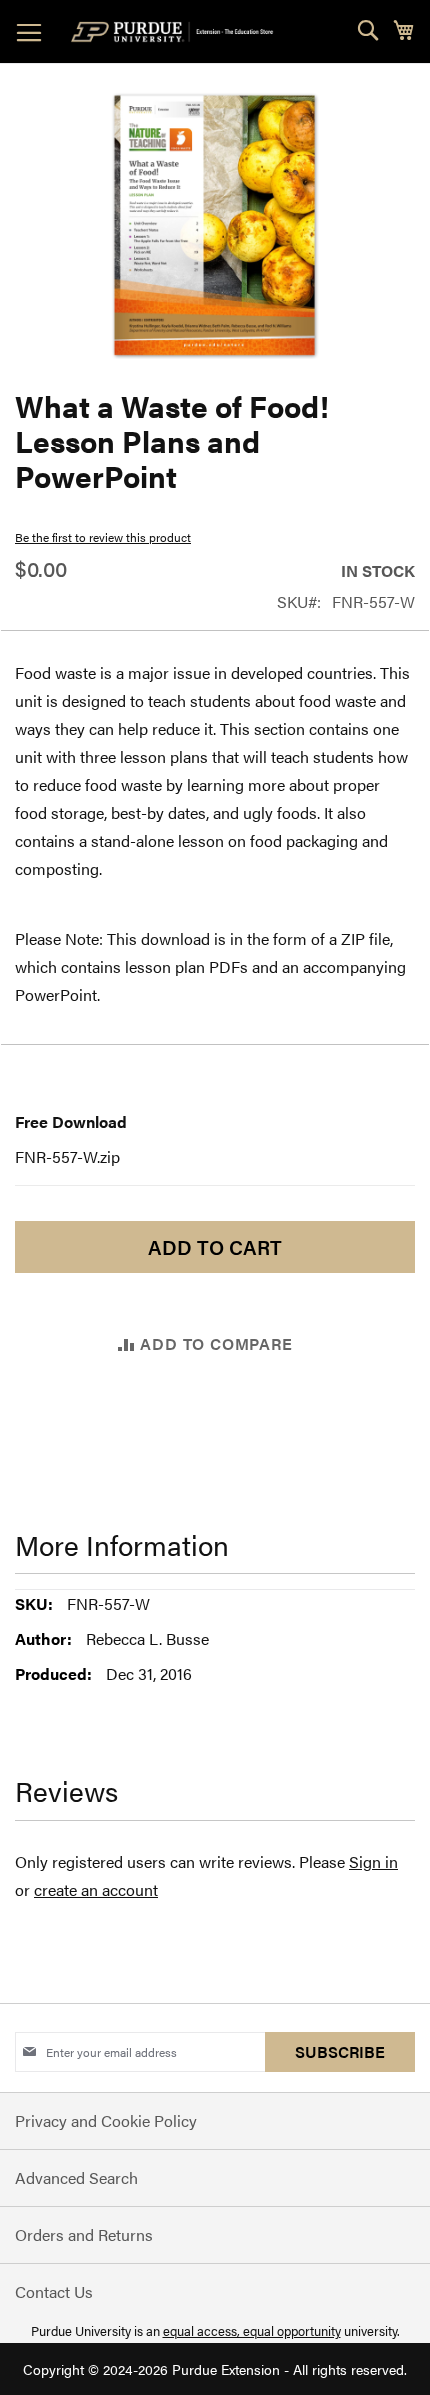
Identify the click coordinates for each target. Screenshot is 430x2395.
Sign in (373, 1861)
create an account (96, 1889)
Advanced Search (76, 2177)
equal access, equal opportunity (252, 2330)
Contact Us (54, 2291)
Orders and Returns (84, 2234)
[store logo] (176, 32)
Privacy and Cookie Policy (106, 2120)
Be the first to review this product (103, 537)
